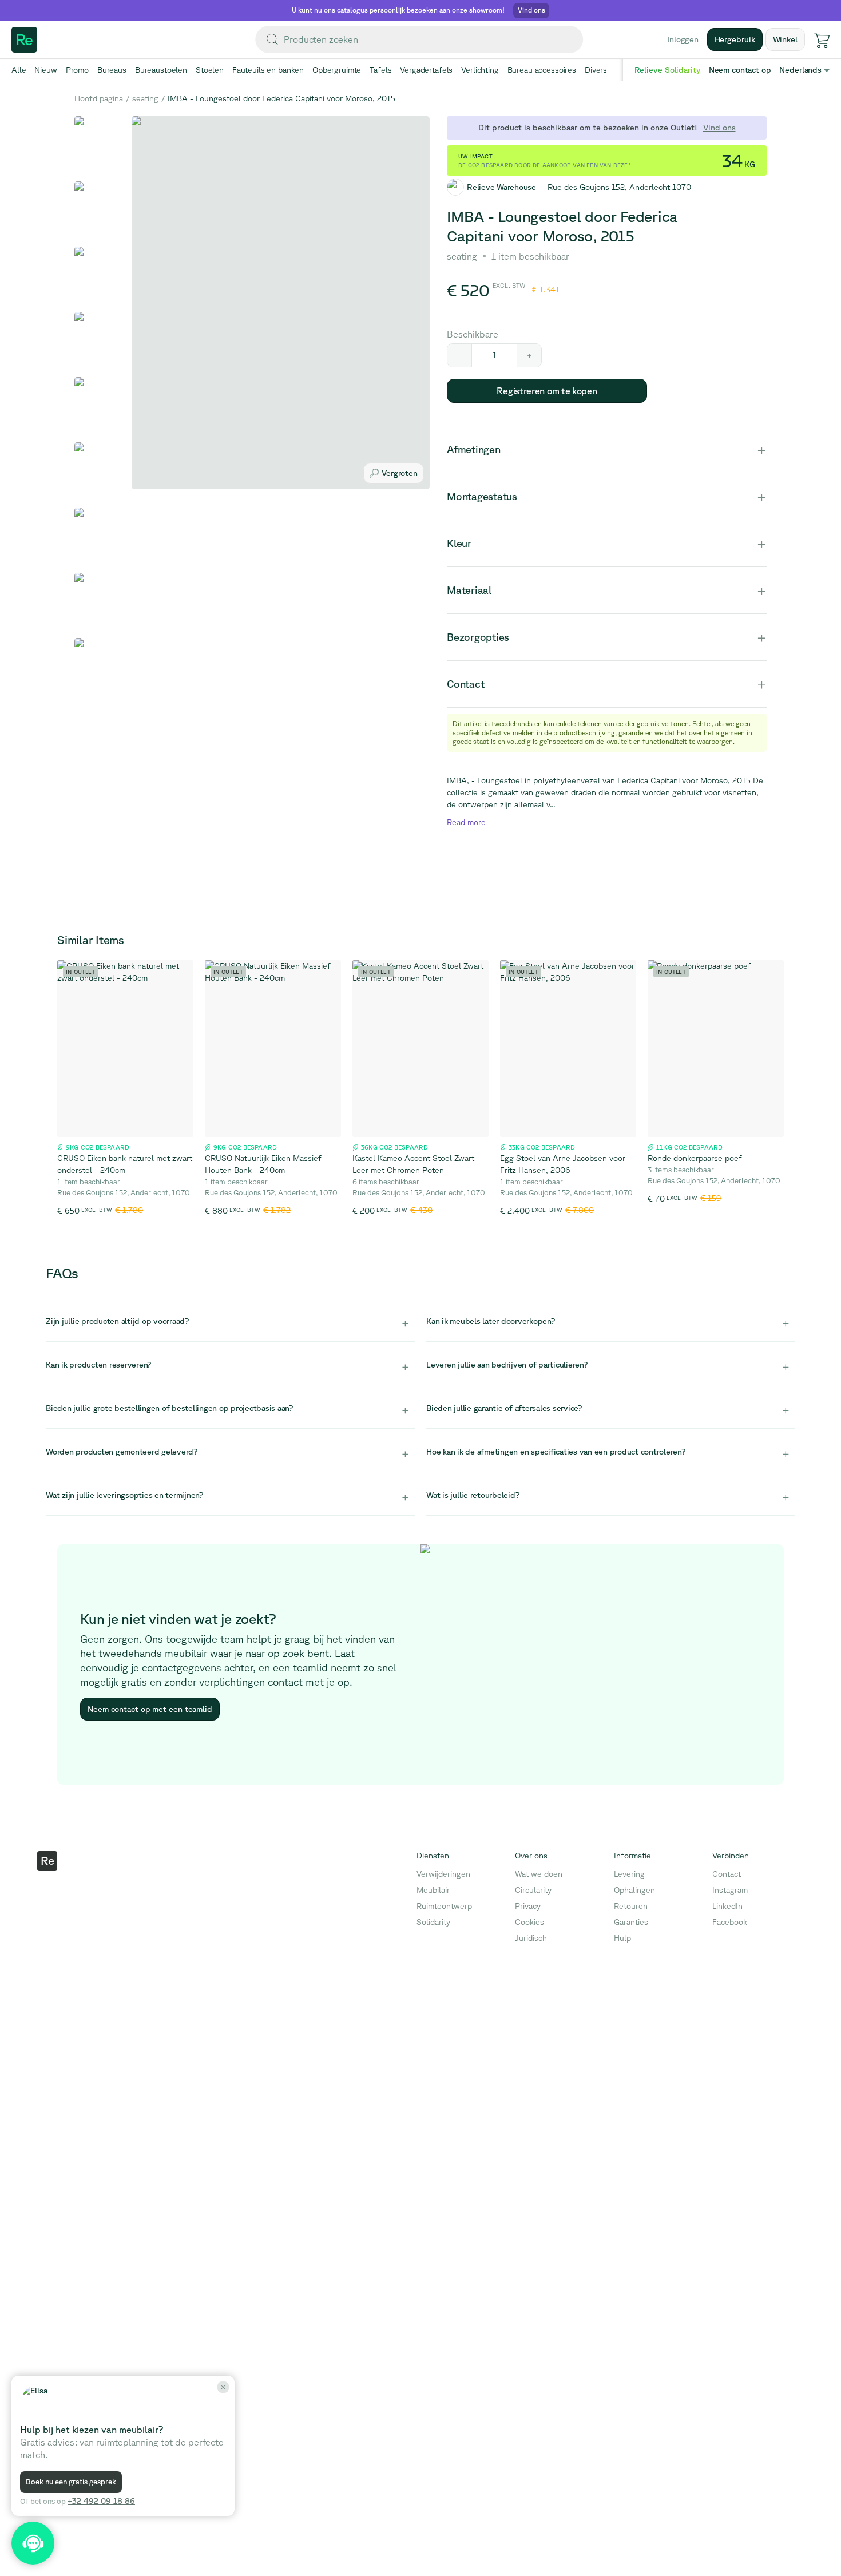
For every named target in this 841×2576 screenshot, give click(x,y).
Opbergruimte (337, 70)
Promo (77, 70)
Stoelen (210, 70)
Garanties (631, 1922)
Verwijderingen (443, 1874)
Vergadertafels (426, 70)
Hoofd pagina (99, 98)
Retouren (631, 1906)
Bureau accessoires (542, 70)
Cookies (529, 1922)
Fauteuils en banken (268, 70)
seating (145, 98)
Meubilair (433, 1890)
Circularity (533, 1890)
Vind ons (719, 128)
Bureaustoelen (161, 70)
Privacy (528, 1906)
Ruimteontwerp (444, 1906)
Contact (727, 1874)
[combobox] (419, 39)
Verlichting (480, 70)
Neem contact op (740, 70)
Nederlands (800, 70)
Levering (629, 1874)
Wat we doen (539, 1874)
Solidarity (433, 1922)
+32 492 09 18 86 (101, 2501)
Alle (19, 70)
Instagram (730, 1890)
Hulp (622, 1938)
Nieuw (45, 70)
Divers (596, 70)
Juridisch (531, 1938)
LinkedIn (727, 1906)
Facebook (730, 1922)
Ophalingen (634, 1890)
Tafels (380, 70)
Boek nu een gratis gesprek (71, 2482)
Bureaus (112, 70)
